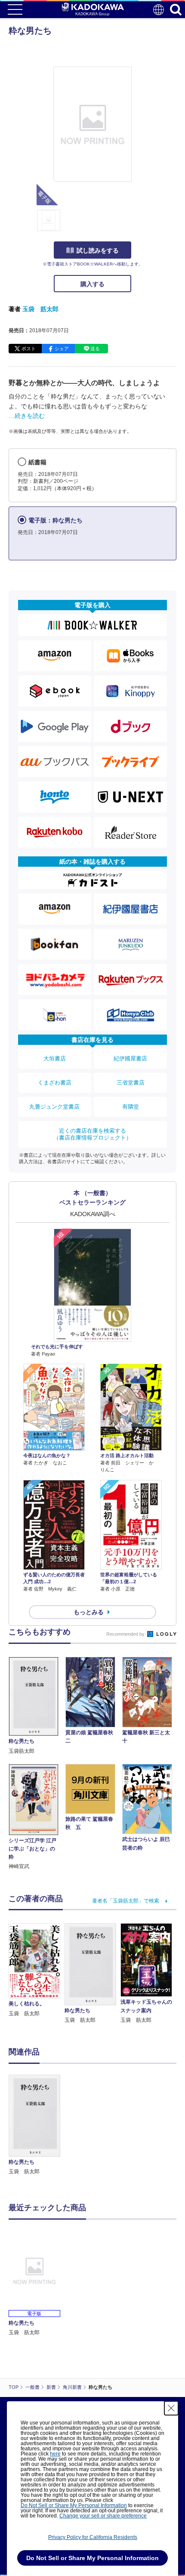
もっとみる (89, 1612)
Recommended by (126, 1634)
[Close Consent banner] (171, 2408)
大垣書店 (55, 1058)
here (55, 2454)
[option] (37, 2125)
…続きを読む (27, 416)
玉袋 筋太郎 (40, 309)
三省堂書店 (131, 1083)
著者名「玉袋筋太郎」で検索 (126, 1901)
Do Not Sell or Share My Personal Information (74, 2505)
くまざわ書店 (55, 1083)
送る (95, 349)
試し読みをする (98, 250)
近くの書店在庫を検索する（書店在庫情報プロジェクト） (92, 1134)
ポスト (29, 349)
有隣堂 (131, 1107)
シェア (62, 349)
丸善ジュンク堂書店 (54, 1107)
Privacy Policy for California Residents (93, 2537)
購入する (92, 284)
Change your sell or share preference (103, 2516)
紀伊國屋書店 (130, 1058)
